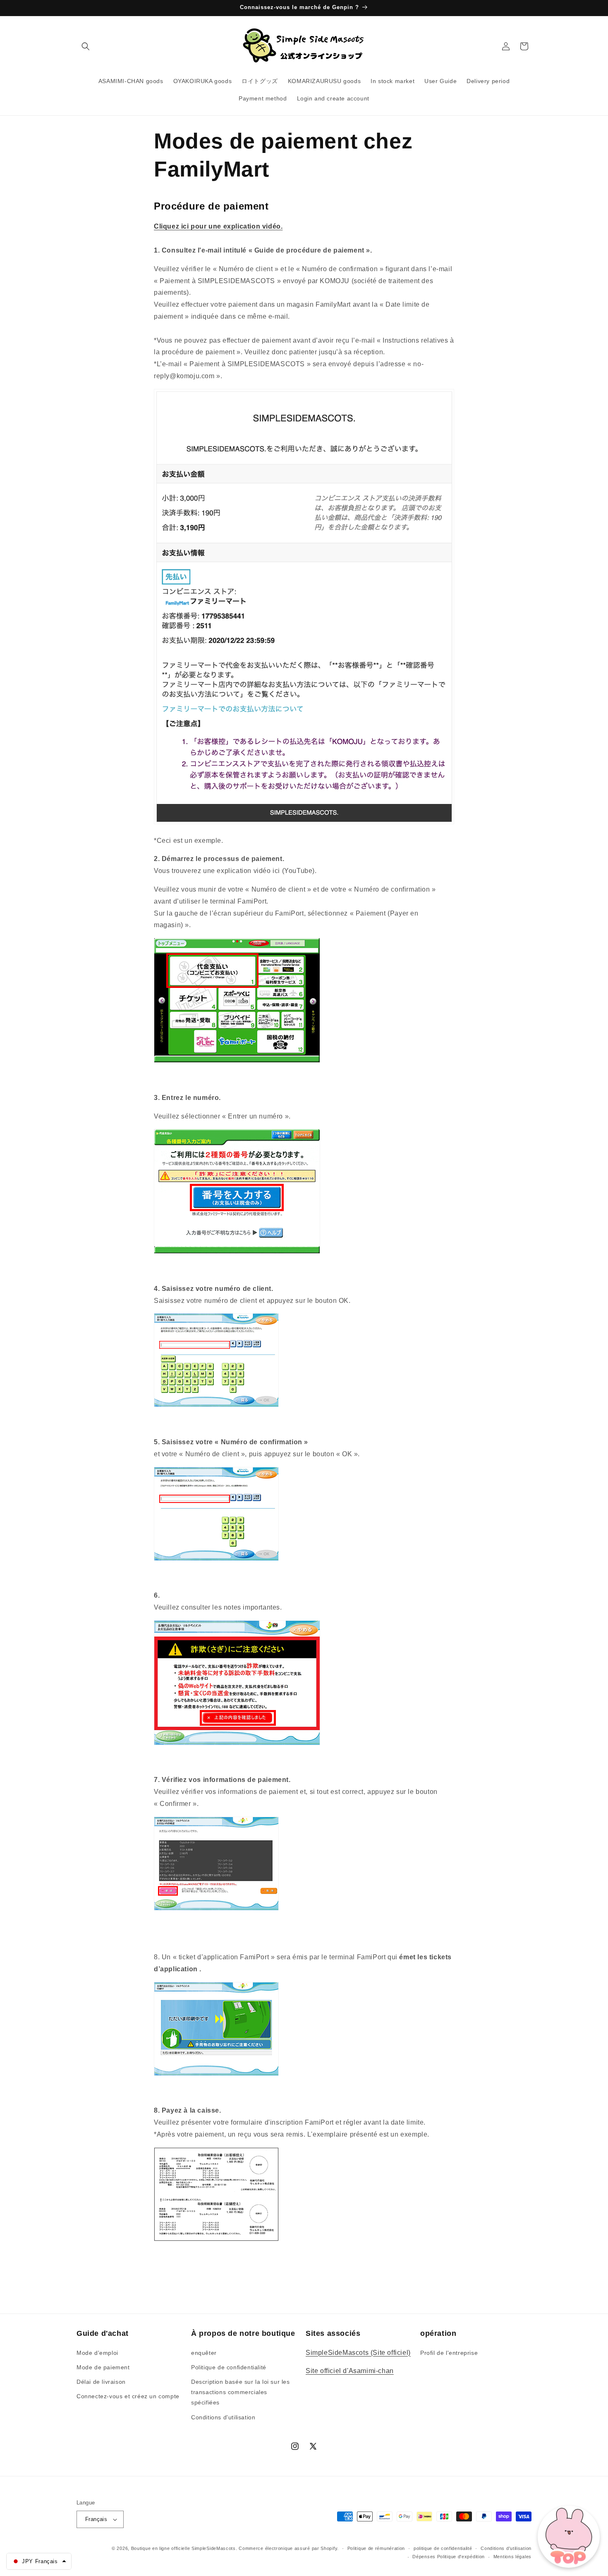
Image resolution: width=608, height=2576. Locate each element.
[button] (86, 46)
